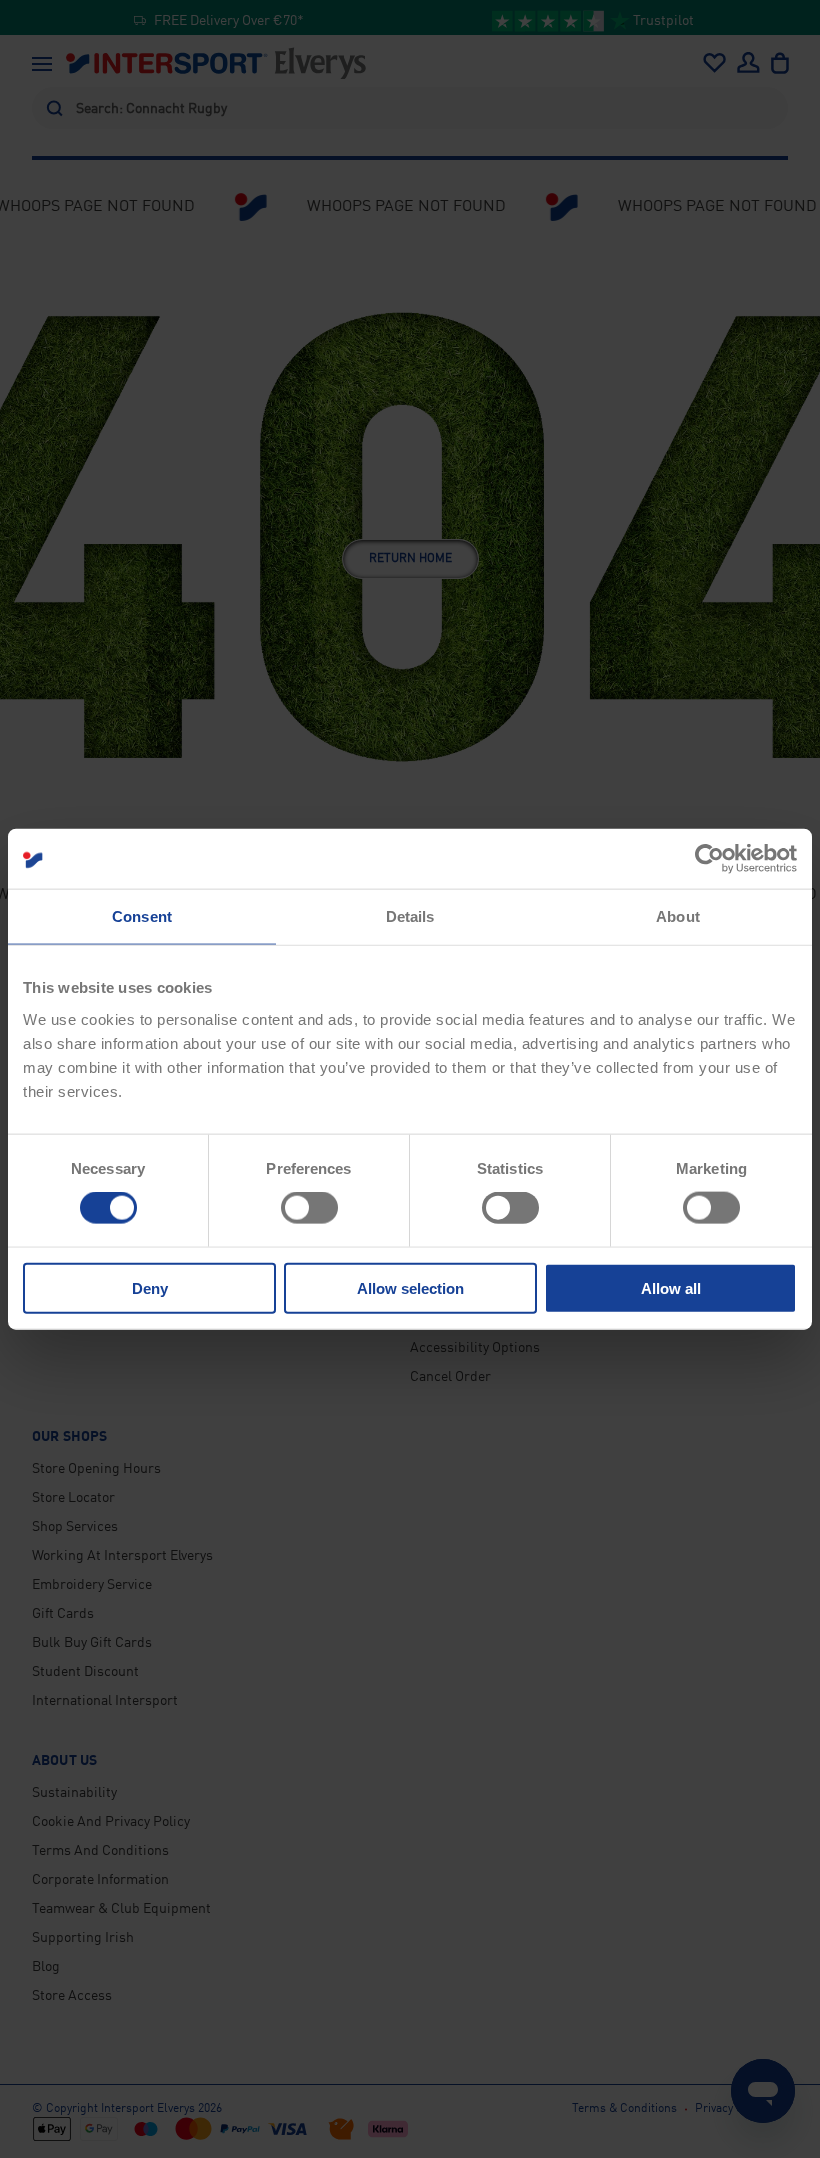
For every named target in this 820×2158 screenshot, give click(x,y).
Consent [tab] (142, 916)
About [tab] (678, 916)
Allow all (671, 1287)
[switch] (309, 1208)
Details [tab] (410, 916)
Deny (150, 1287)
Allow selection (410, 1287)
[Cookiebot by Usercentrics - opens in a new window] (709, 859)
